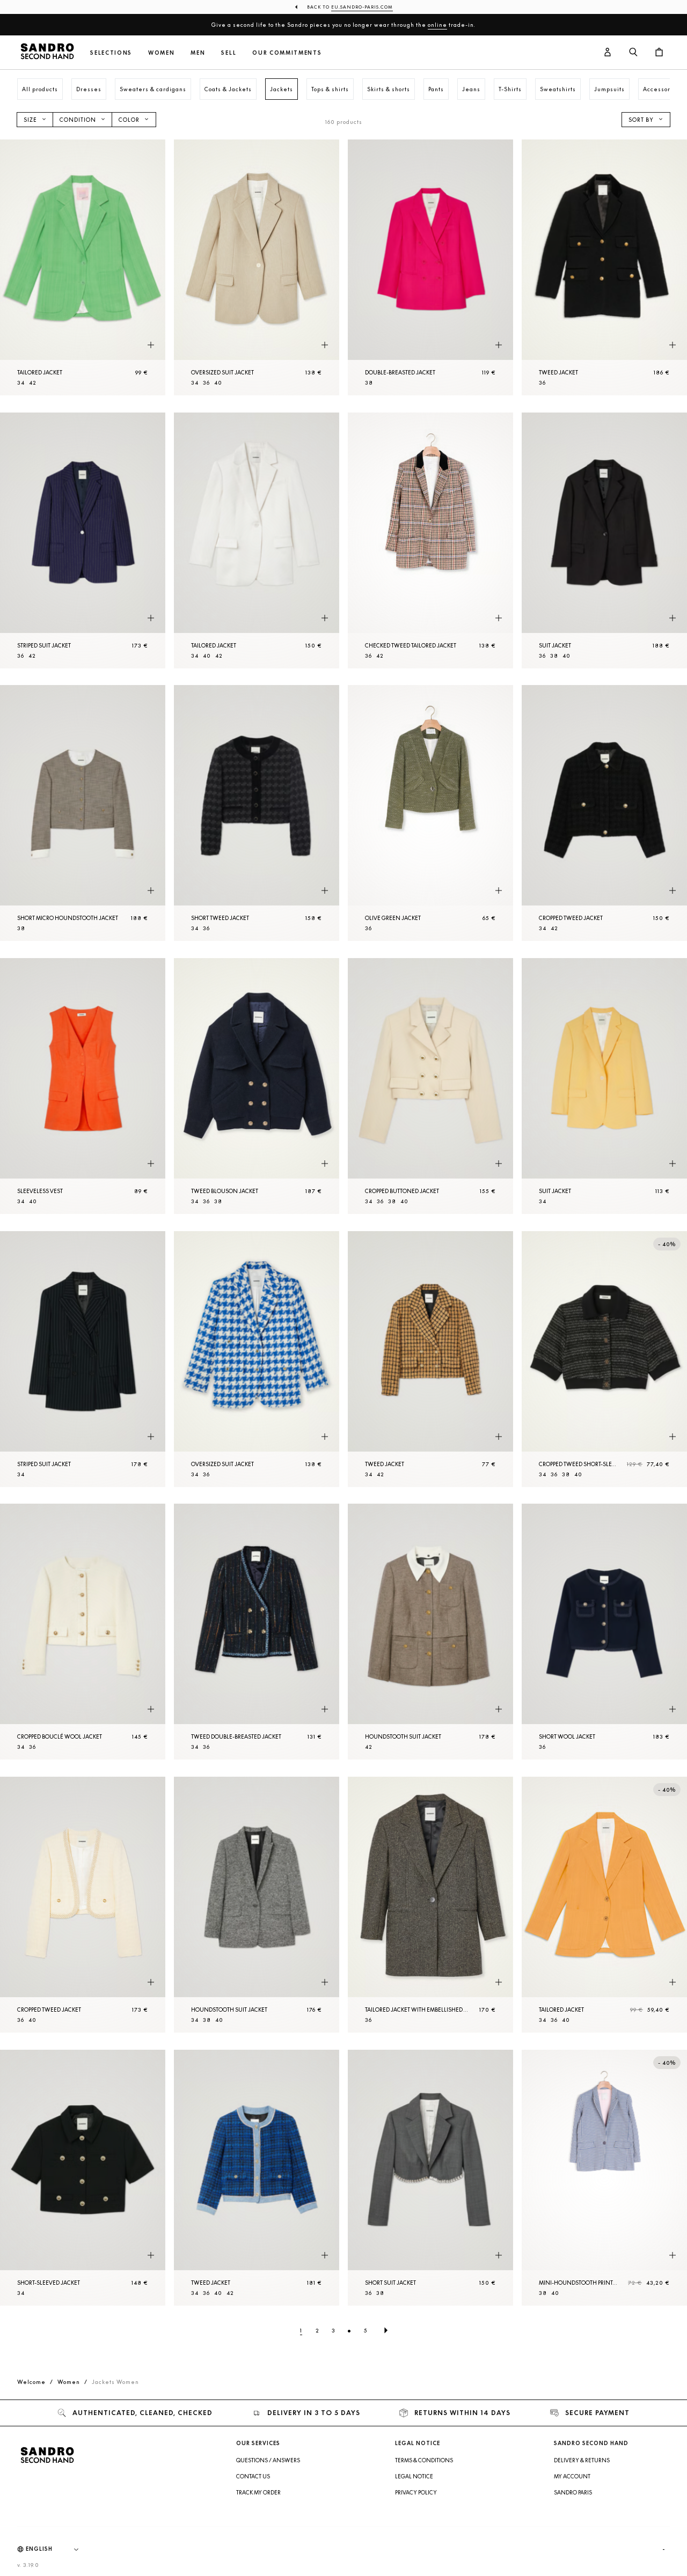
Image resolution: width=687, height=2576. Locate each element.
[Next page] (386, 2330)
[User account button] (608, 53)
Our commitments (287, 53)
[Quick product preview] (151, 345)
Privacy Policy (416, 2492)
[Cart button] (659, 53)
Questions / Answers (268, 2460)
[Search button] (633, 53)
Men (198, 53)
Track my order (258, 2492)
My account (572, 2476)
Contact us (253, 2476)
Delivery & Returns (582, 2460)
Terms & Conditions (424, 2460)
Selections (111, 53)
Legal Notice (414, 2476)
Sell (229, 53)
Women (161, 53)
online (437, 25)
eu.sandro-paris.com (362, 7)
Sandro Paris (573, 2492)
